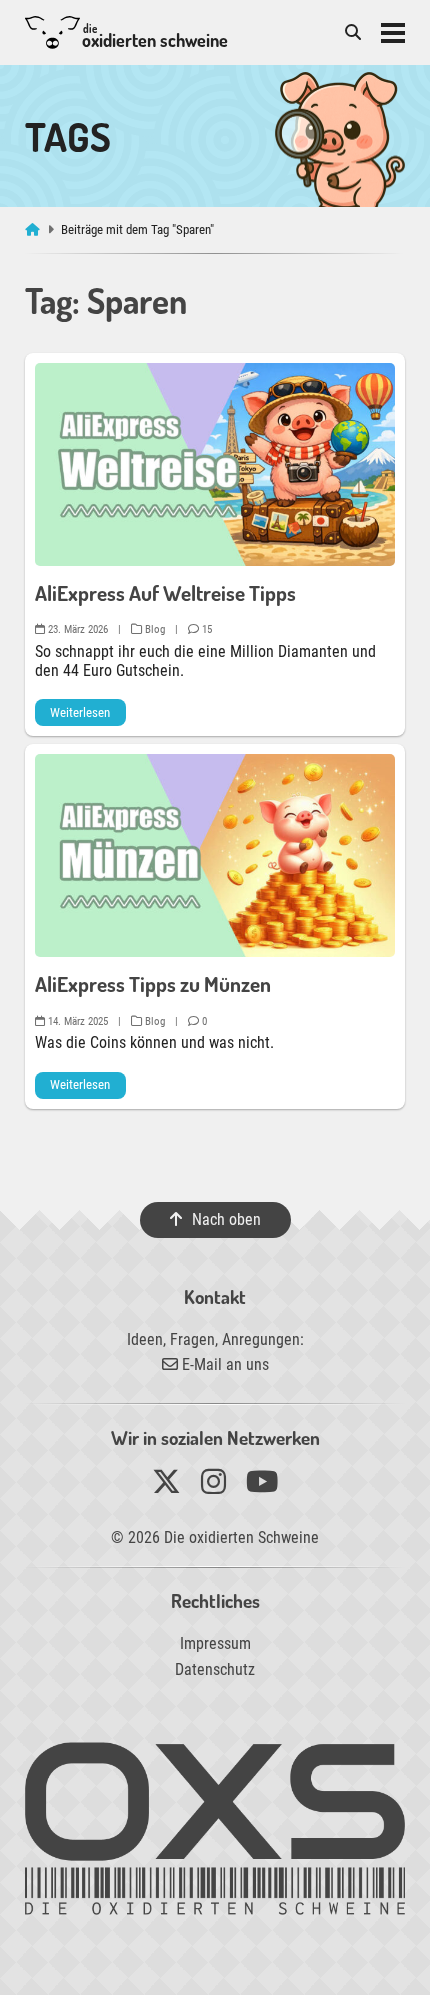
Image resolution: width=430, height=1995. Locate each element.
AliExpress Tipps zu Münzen (153, 984)
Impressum (215, 1643)
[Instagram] (213, 1486)
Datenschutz (215, 1669)
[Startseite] (34, 229)
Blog (153, 629)
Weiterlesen (80, 712)
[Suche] (353, 32)
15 (205, 629)
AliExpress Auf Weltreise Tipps (165, 593)
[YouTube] (262, 1486)
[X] (166, 1486)
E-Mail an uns (223, 1364)
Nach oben (225, 1219)
